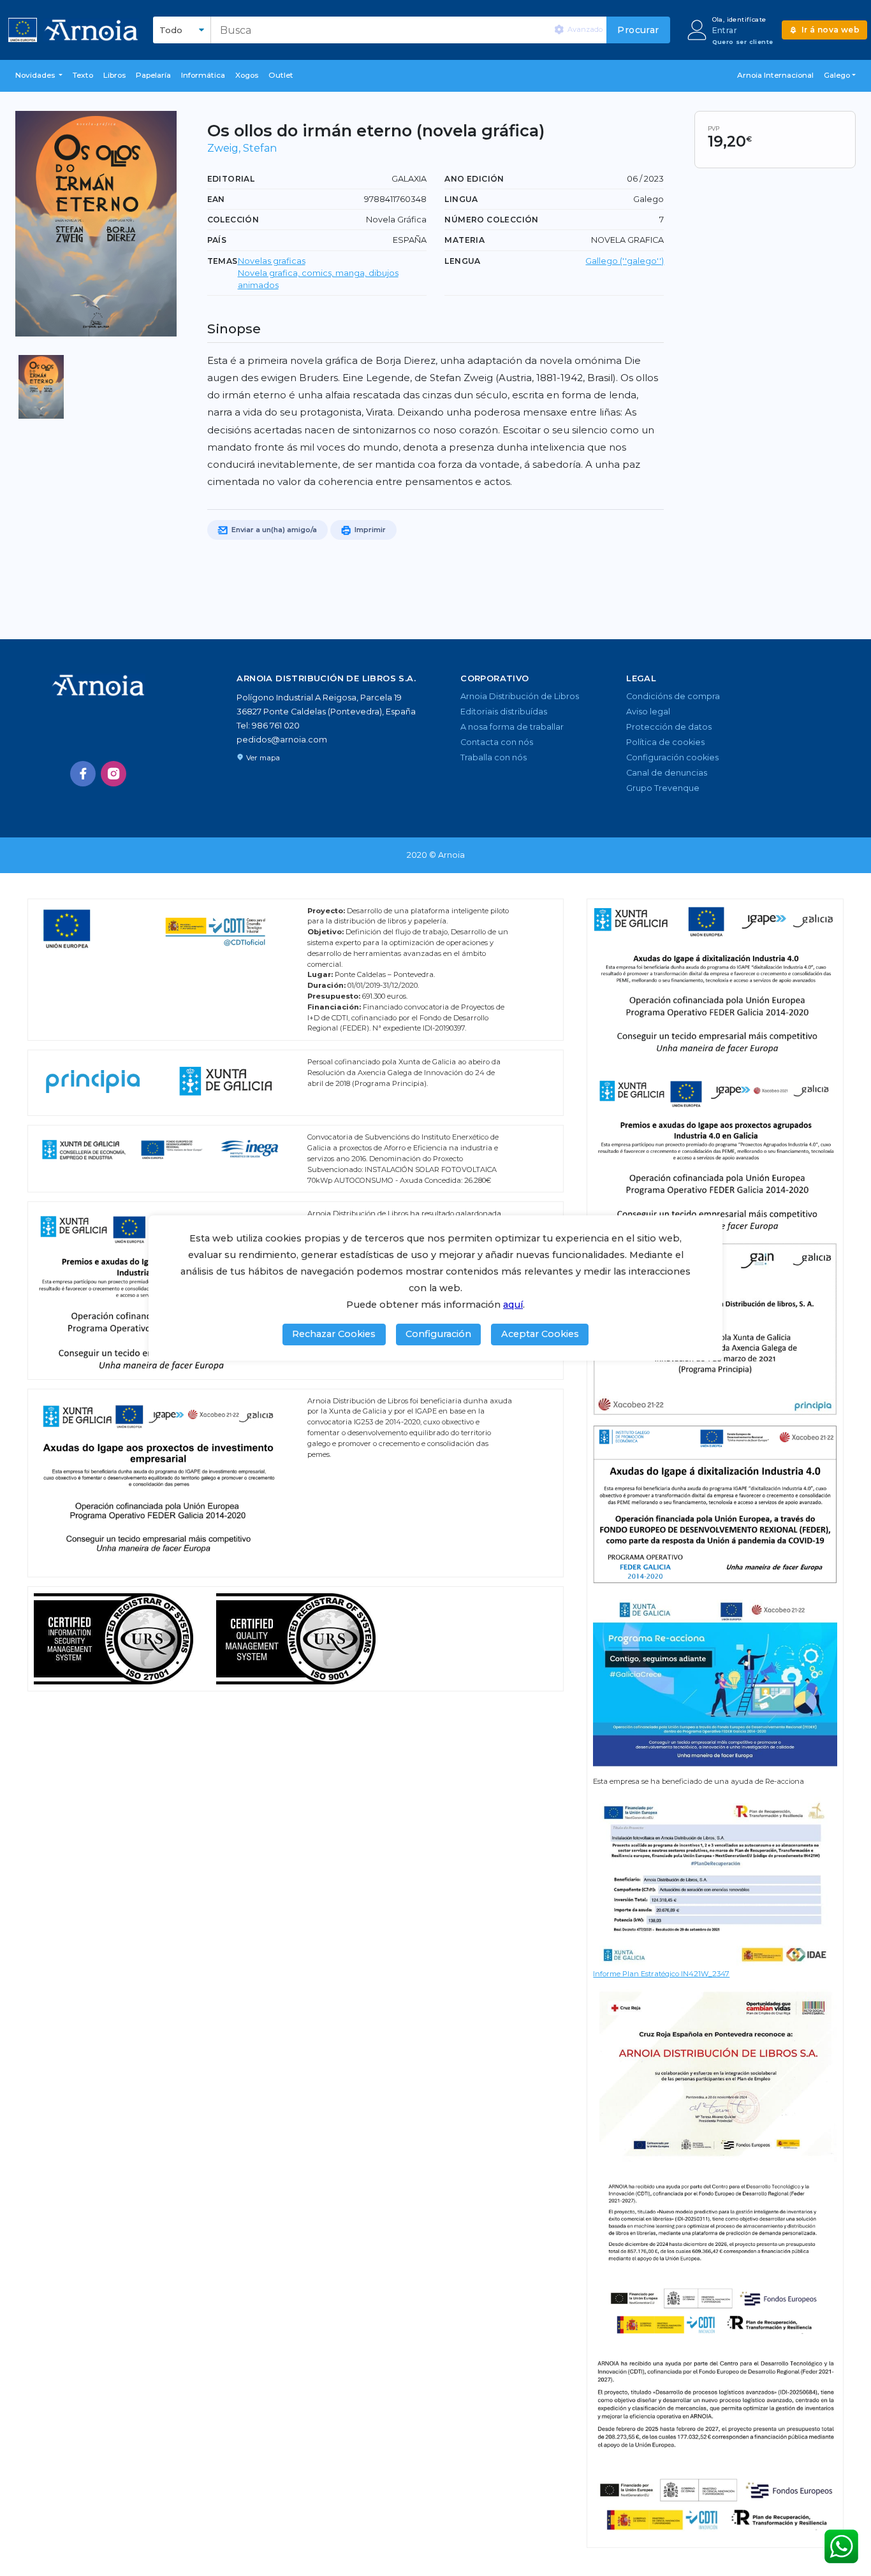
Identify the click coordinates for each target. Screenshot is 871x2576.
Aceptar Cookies (540, 1334)
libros (114, 75)
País (217, 240)
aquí (513, 1305)
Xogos (247, 75)
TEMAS (223, 261)
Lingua (461, 199)
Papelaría (153, 75)
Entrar (725, 30)
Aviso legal (648, 712)
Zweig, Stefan (242, 148)
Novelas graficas (272, 261)
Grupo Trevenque (663, 788)
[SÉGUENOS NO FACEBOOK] (83, 774)
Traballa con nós (494, 757)
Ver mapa (263, 758)
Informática (203, 75)
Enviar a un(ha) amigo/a (273, 530)
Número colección (491, 220)
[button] (39, 76)
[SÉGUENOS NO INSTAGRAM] (113, 774)
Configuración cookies (672, 757)
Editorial (231, 179)
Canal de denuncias (667, 773)
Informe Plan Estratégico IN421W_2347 (661, 1974)
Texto (83, 75)
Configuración (438, 1334)
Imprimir (369, 530)
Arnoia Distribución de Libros (520, 696)
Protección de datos (669, 727)
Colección (233, 220)
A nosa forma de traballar (512, 727)
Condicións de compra (673, 696)
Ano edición (474, 179)
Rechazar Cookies (334, 1334)
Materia (465, 240)
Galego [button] (837, 75)
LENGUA (462, 261)
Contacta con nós (497, 742)
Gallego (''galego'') (625, 261)
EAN (216, 199)
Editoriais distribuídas (504, 712)
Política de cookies (665, 742)
